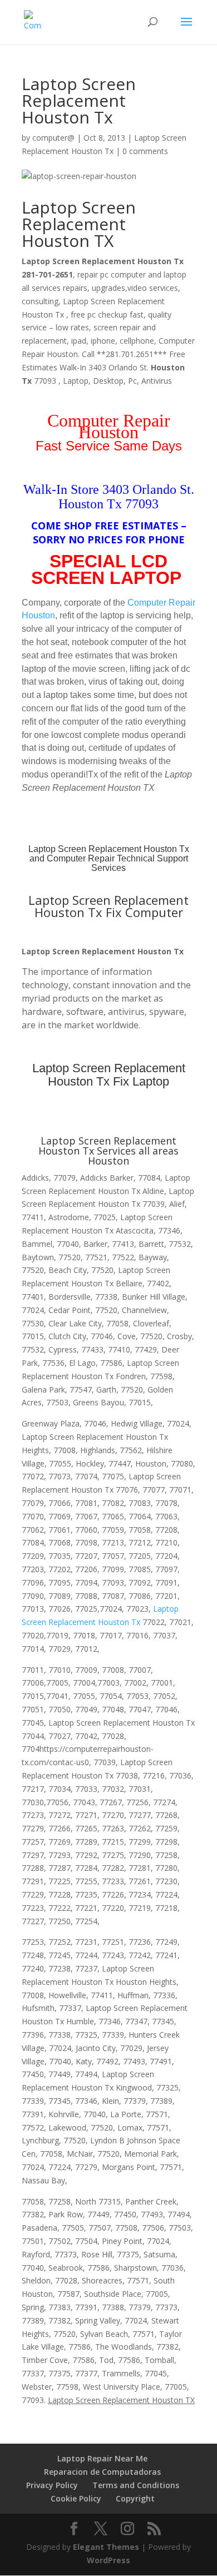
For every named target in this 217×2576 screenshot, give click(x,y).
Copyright (135, 2498)
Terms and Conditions (136, 2485)
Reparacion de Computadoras (102, 2472)
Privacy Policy (52, 2485)
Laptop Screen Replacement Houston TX (79, 224)
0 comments (145, 151)
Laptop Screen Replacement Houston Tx (109, 849)
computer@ (53, 138)
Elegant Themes (106, 2547)
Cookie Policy (76, 2498)
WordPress (108, 2560)
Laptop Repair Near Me (102, 2458)
